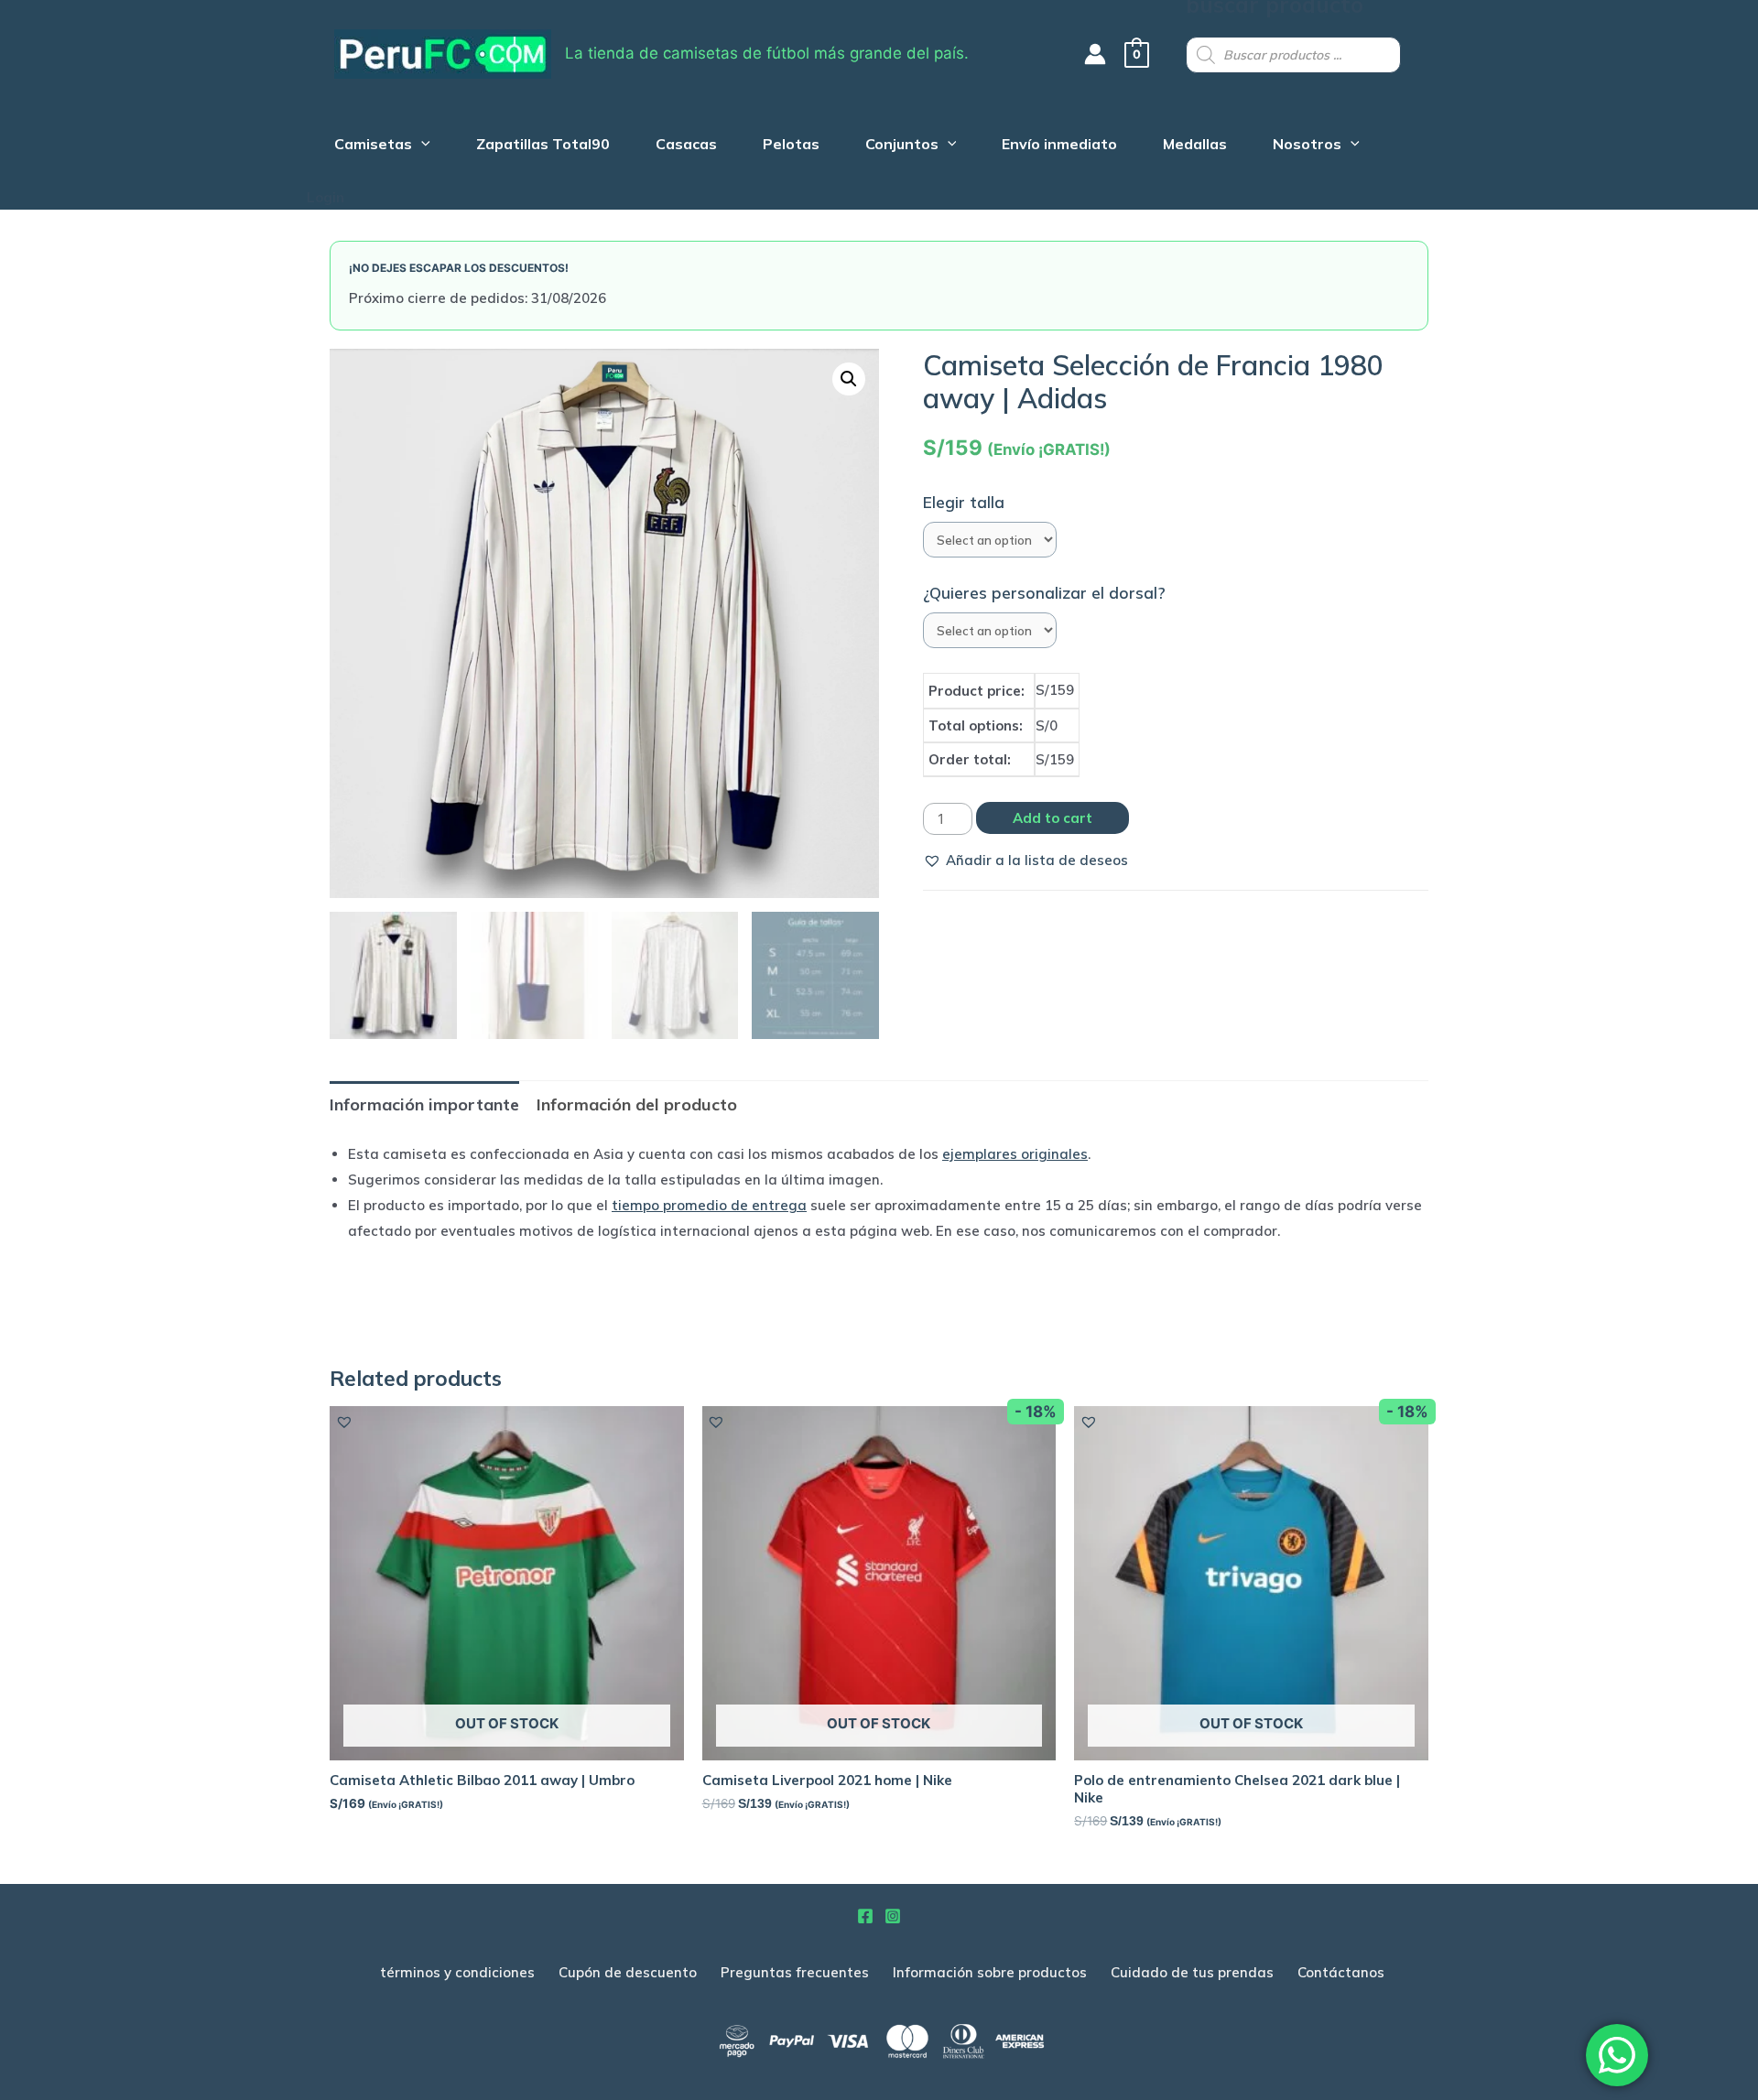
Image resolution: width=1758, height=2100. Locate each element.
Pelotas (791, 146)
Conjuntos (902, 146)
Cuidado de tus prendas (1192, 1972)
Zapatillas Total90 (543, 146)
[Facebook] (865, 1916)
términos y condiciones (457, 1972)
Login (326, 197)
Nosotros (1307, 146)
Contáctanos (1341, 1972)
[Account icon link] (1095, 54)
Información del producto (637, 1104)
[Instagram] (893, 1916)
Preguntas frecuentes (795, 1972)
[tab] (424, 1104)
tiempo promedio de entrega (709, 1205)
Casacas (686, 146)
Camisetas (373, 146)
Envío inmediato (1059, 146)
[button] (1025, 861)
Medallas (1195, 146)
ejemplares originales (1015, 1154)
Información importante (424, 1104)
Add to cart (1053, 818)
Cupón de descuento (628, 1972)
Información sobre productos (990, 1972)
